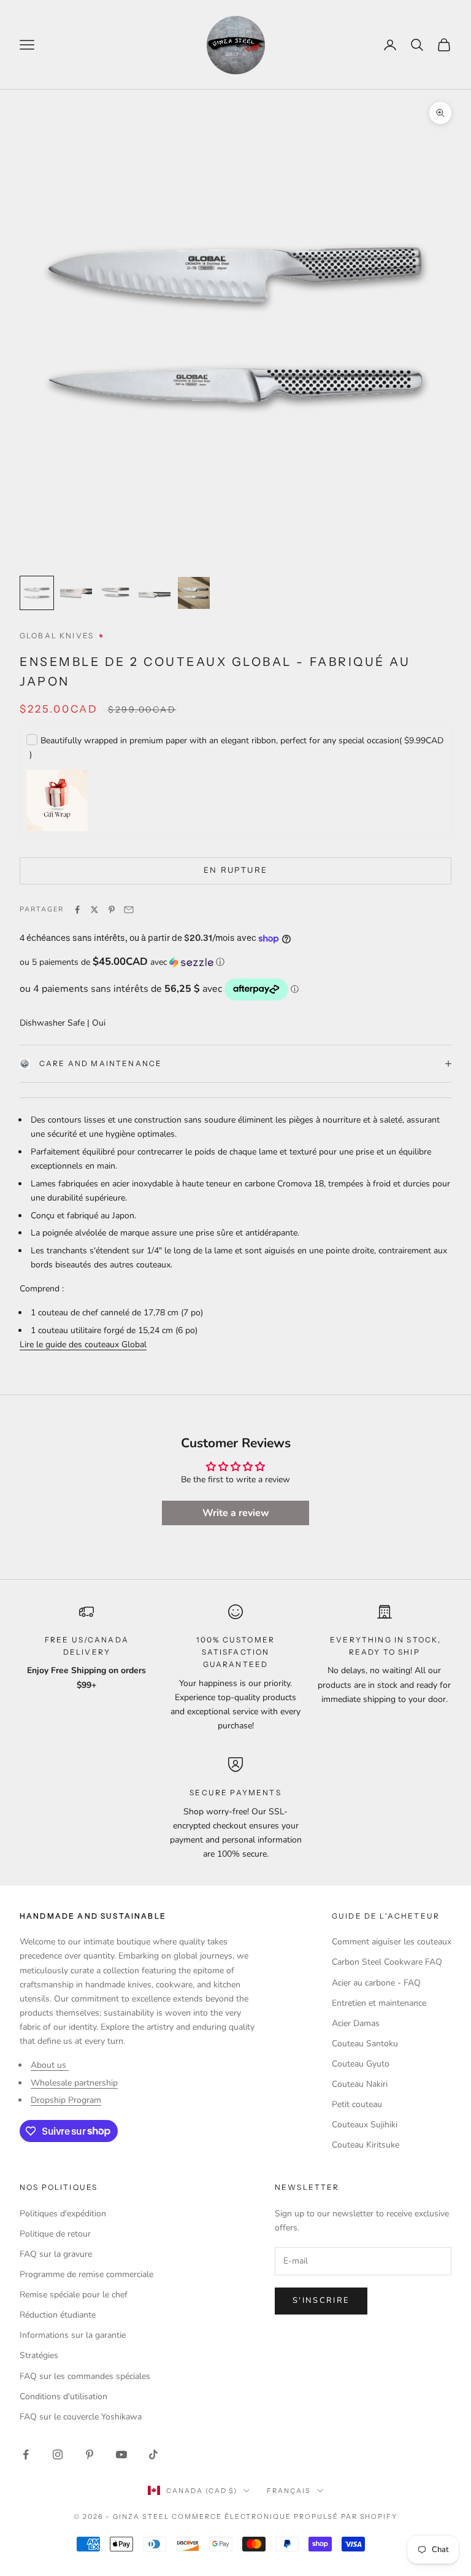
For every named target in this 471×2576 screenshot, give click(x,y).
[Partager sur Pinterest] (112, 910)
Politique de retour (55, 2234)
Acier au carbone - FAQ (376, 1983)
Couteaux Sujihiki (365, 2125)
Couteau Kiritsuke (366, 2145)
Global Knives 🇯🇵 (63, 636)
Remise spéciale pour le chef (74, 2295)
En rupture (235, 870)
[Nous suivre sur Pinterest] (90, 2454)
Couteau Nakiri (360, 2084)
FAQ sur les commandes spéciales (85, 2376)
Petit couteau (357, 2104)
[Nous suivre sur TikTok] (153, 2454)
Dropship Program (66, 2100)
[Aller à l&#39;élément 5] (194, 593)
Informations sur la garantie (73, 2335)
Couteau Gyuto (361, 2064)
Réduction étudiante (58, 2315)
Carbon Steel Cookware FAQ (387, 1962)
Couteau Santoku (365, 2044)
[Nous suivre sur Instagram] (58, 2454)
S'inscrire (321, 2300)
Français (289, 2491)
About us (50, 2065)
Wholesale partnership (74, 2083)
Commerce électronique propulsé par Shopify (285, 2516)
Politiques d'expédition (63, 2214)
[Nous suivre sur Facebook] (26, 2454)
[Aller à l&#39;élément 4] (155, 593)
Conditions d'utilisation (63, 2396)
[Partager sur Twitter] (94, 910)
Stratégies (39, 2355)
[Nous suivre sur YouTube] (121, 2454)
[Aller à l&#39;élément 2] (76, 593)
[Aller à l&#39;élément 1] (37, 593)
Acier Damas (356, 2023)
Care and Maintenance (101, 1063)
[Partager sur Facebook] (77, 910)
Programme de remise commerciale (86, 2274)
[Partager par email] (129, 910)
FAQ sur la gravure (56, 2254)
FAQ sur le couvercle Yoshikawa (81, 2417)
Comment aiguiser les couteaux (392, 1942)
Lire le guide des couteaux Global (83, 1344)
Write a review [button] (236, 1513)
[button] (235, 962)
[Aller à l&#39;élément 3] (115, 593)
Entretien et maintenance (379, 2003)
